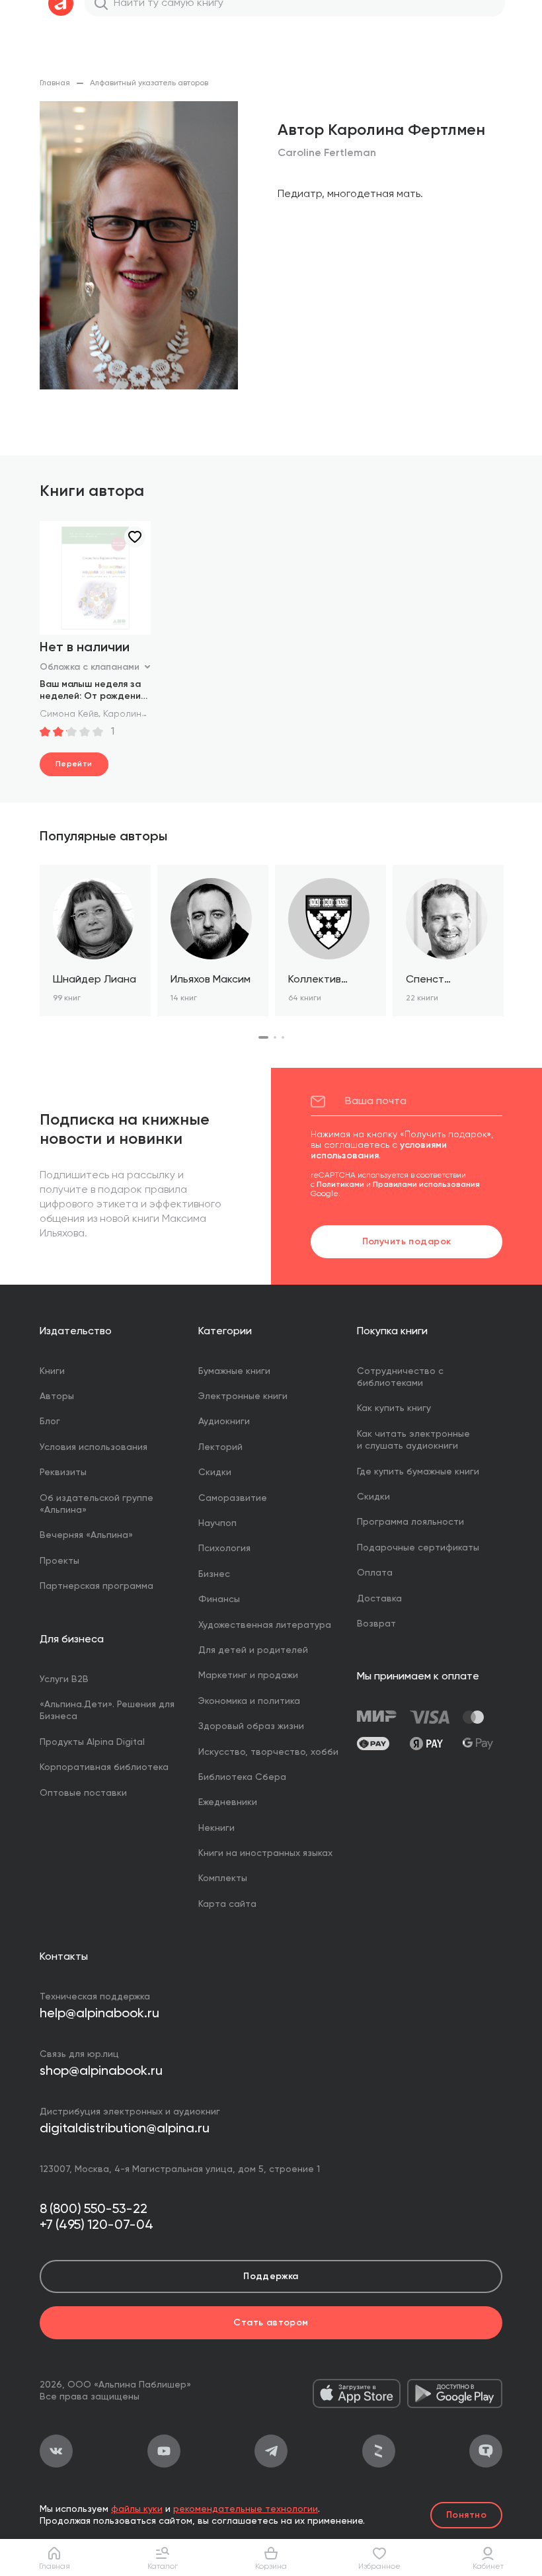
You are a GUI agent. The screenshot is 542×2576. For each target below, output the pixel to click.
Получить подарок (407, 1242)
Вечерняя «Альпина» (86, 1535)
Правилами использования (426, 1185)
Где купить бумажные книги (418, 1472)
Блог (50, 1422)
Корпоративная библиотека (104, 1767)
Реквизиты (63, 1472)
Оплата (375, 1573)
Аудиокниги (224, 1422)
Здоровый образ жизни (251, 1726)
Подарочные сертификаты (418, 1548)
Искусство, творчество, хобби (268, 1752)
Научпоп (217, 1523)
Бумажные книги (234, 1371)
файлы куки (137, 2509)
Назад (40, 953)
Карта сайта (227, 1904)
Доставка (379, 1599)
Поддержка (271, 2276)
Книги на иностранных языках (265, 1853)
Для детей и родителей (253, 1650)
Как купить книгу (394, 1408)
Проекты (59, 1561)
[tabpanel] (95, 941)
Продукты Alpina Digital (92, 1742)
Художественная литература (265, 1625)
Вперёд (502, 953)
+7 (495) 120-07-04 (97, 2226)
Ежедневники (228, 1802)
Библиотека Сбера (242, 1777)
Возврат (376, 1624)
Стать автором (271, 2323)
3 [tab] (283, 1037)
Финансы (219, 1599)
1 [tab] (263, 1037)
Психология (224, 1549)
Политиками (340, 1185)
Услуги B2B (64, 1679)
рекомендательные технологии (246, 2509)
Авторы (57, 1396)
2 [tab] (275, 1037)
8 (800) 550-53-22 (94, 2210)
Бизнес (214, 1574)
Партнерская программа (97, 1586)
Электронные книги (243, 1396)
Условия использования (94, 1447)
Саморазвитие (233, 1498)
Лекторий (220, 1447)
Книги (52, 1371)
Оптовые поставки (83, 1793)
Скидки (215, 1472)
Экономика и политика (249, 1701)
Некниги (216, 1828)
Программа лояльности (410, 1522)
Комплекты (223, 1878)
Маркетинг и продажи (248, 1675)
